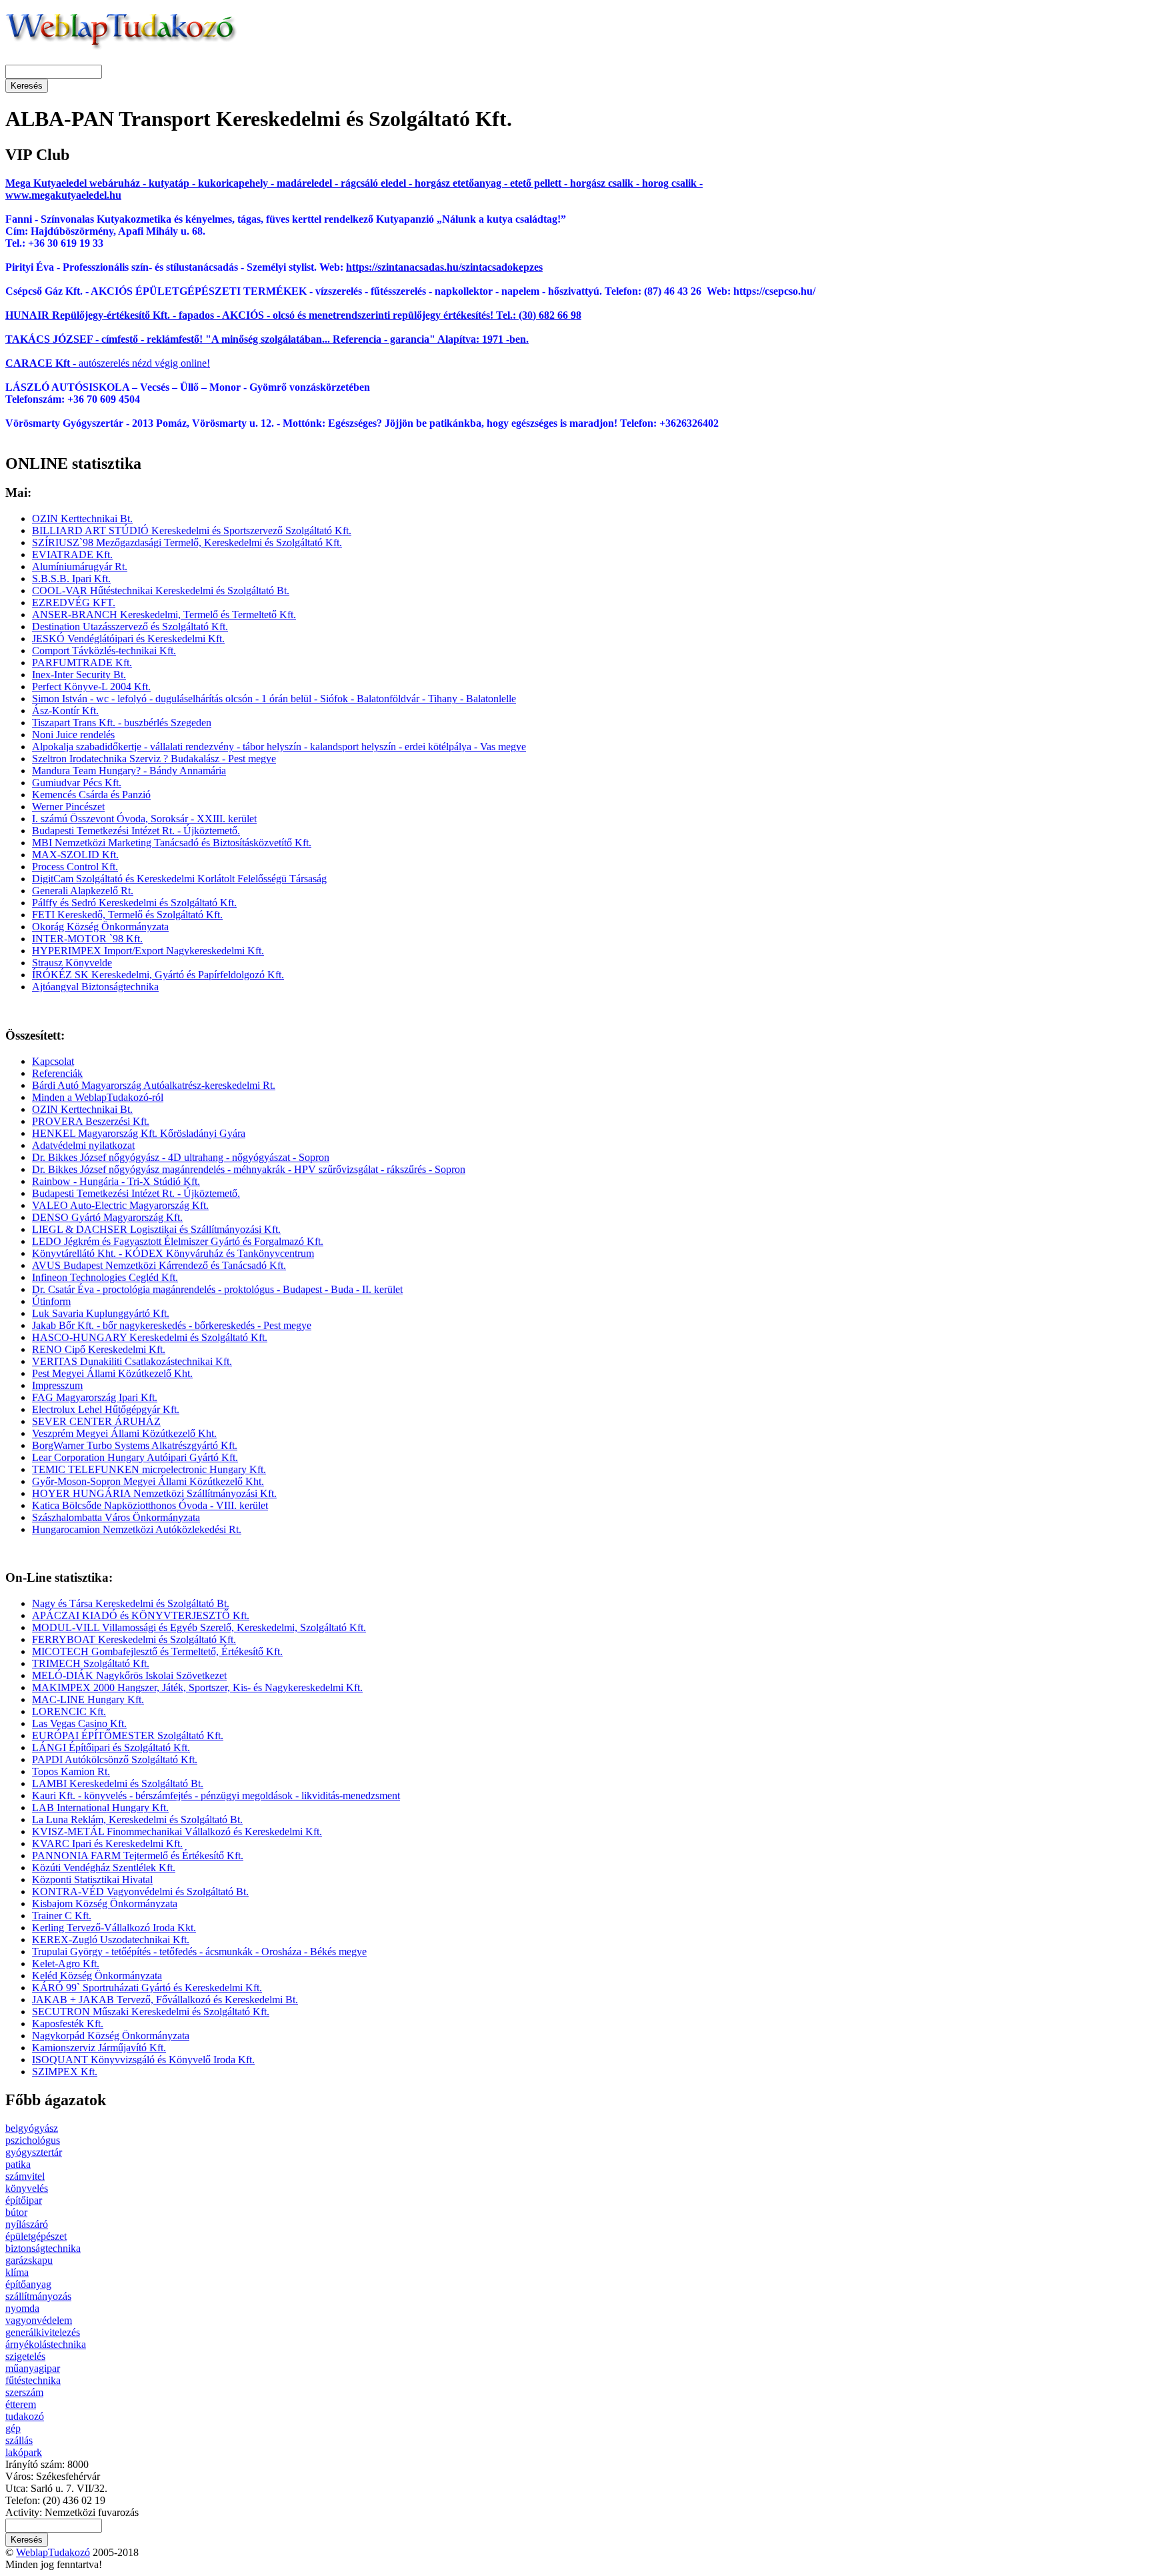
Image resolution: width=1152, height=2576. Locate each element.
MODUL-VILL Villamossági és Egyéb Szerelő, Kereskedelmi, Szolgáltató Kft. (199, 1627)
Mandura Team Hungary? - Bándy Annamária (129, 771)
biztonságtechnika (43, 2248)
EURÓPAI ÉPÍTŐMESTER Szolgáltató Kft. (128, 1735)
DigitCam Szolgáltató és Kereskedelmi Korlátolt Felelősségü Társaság (179, 879)
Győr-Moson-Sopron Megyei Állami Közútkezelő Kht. (148, 1481)
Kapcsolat (53, 1061)
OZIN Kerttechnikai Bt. (82, 518)
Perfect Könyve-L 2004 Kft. (91, 687)
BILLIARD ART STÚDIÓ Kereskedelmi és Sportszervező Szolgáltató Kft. (192, 530)
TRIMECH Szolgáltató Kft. (91, 1663)
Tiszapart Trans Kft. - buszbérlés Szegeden (122, 723)
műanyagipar (33, 2368)
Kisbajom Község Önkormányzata (105, 1903)
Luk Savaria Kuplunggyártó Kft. (101, 1313)
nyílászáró (27, 2224)
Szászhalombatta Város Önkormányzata (116, 1517)
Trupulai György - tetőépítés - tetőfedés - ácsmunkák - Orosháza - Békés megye (199, 1952)
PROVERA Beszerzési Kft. (91, 1121)
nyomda (22, 2308)
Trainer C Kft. (62, 1915)
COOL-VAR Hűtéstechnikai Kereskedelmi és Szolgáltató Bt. (161, 590)
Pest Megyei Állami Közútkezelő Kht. (112, 1373)
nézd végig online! (170, 363)
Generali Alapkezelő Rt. (83, 891)
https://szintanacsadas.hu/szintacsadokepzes (444, 267)
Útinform (51, 1301)
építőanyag (28, 2284)
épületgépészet (36, 2236)
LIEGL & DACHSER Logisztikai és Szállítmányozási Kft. (156, 1229)
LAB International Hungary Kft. (100, 1807)
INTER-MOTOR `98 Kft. (87, 939)
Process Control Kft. (75, 867)
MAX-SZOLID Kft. (75, 855)
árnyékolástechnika (46, 2344)
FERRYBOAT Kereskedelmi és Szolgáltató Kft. (134, 1639)
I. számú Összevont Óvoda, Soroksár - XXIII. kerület (144, 819)
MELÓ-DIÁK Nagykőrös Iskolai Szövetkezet (129, 1675)
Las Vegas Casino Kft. (79, 1723)
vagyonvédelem (39, 2320)
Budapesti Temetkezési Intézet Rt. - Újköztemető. (136, 831)
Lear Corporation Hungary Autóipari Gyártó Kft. (135, 1457)
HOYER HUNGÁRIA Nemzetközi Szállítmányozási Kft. (154, 1493)
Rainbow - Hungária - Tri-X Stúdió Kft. (116, 1181)
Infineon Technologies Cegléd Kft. (105, 1277)
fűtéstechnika (33, 2380)
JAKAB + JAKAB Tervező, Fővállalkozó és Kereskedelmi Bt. (165, 2000)
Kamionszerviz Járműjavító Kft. (99, 2048)
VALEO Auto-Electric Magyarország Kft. (120, 1205)
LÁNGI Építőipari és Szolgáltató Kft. (111, 1747)
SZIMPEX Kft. (65, 2072)
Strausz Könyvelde (72, 963)
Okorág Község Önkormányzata (100, 927)
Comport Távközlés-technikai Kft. (104, 651)
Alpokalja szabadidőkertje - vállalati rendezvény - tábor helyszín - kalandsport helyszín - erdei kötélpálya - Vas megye (279, 747)
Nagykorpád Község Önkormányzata (111, 2036)
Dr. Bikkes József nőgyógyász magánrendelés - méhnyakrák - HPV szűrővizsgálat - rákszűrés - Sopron (249, 1169)
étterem (21, 2404)
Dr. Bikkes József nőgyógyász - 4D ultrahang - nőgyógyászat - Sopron (181, 1157)
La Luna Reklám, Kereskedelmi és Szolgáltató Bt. (137, 1819)
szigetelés (25, 2356)
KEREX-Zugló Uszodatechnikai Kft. (111, 1940)
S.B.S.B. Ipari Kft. (71, 578)
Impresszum (57, 1385)
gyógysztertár (34, 2152)
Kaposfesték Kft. (68, 2024)
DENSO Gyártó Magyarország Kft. (107, 1217)
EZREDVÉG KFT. (74, 602)
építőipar (24, 2200)
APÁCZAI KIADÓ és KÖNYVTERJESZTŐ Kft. (141, 1615)
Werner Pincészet (68, 807)
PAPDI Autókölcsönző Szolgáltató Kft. (115, 1759)
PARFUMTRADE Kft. (82, 663)
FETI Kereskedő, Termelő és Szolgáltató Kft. (127, 915)
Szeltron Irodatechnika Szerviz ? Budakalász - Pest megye (154, 759)
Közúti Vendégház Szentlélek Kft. (104, 1867)
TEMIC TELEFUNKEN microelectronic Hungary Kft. (149, 1469)
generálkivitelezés (43, 2332)
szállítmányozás (38, 2296)
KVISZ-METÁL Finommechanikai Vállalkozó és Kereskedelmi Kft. (177, 1831)
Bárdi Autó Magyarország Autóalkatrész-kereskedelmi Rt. (154, 1085)
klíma (17, 2272)
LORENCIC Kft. (69, 1711)
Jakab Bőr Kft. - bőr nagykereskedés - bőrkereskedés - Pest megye (172, 1325)
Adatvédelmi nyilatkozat (83, 1145)
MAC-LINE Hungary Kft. (88, 1699)
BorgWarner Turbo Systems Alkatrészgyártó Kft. (135, 1445)
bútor (16, 2212)
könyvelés (27, 2188)
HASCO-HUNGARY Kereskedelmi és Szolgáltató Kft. (150, 1337)
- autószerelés (67, 363)
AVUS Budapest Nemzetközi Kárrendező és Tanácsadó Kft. (159, 1265)
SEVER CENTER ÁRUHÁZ (96, 1421)
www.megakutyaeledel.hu (63, 195)
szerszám (24, 2392)
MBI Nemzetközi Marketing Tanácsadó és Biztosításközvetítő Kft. (172, 843)
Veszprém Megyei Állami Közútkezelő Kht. (124, 1433)
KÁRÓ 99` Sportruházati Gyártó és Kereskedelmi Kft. (147, 1988)
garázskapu (29, 2260)
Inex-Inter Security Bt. (79, 675)
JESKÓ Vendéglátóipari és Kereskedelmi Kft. (128, 638)
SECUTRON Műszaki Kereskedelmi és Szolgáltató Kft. (151, 2012)
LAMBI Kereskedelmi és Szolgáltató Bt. (118, 1783)
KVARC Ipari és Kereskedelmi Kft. (107, 1843)
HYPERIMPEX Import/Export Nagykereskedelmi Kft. (148, 951)
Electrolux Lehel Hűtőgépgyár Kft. (106, 1409)
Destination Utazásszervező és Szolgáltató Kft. (130, 626)
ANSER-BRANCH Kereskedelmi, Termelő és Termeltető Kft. (164, 614)
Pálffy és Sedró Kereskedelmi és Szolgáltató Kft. (134, 903)
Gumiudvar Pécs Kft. (77, 783)
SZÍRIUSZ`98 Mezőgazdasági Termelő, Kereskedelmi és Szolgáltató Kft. (187, 542)
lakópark (24, 2452)
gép (13, 2428)
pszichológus (33, 2140)
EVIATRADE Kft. (72, 554)
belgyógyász (32, 2128)
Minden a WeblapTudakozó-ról (98, 1097)
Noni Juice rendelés (73, 735)
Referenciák (57, 1073)
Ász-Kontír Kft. (65, 711)
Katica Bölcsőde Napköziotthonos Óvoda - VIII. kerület (150, 1505)
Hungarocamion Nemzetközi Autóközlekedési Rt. (137, 1529)
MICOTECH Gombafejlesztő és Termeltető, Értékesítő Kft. (157, 1651)
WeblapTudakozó (53, 2552)
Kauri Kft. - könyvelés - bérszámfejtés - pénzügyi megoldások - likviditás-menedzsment (216, 1795)
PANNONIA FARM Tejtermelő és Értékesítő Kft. (138, 1855)
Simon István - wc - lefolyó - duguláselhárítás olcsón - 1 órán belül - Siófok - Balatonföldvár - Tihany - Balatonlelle (274, 699)
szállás (19, 2440)
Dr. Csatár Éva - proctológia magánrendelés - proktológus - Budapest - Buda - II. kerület (217, 1289)
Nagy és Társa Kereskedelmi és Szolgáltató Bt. (131, 1603)
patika (18, 2164)
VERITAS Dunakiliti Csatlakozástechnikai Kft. (132, 1361)
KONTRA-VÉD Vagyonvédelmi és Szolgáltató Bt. (140, 1891)
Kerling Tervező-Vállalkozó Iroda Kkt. (114, 1927)
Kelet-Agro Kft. (66, 1964)
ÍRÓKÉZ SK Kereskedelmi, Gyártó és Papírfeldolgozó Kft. (158, 975)
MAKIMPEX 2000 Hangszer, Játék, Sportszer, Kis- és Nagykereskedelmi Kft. (197, 1687)
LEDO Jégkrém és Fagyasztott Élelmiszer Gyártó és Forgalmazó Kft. (178, 1241)
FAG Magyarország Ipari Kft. (95, 1397)
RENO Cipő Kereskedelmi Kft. (99, 1349)
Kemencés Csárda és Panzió (91, 795)
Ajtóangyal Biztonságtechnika (95, 987)
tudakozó (25, 2416)
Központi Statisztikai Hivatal (92, 1879)
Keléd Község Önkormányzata (97, 1976)
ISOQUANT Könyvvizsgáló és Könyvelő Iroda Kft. (143, 2060)
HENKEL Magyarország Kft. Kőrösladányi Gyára (139, 1133)
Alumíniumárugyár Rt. (80, 566)
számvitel (25, 2176)
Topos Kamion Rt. (71, 1771)
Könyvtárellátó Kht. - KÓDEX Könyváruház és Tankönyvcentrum (173, 1253)
